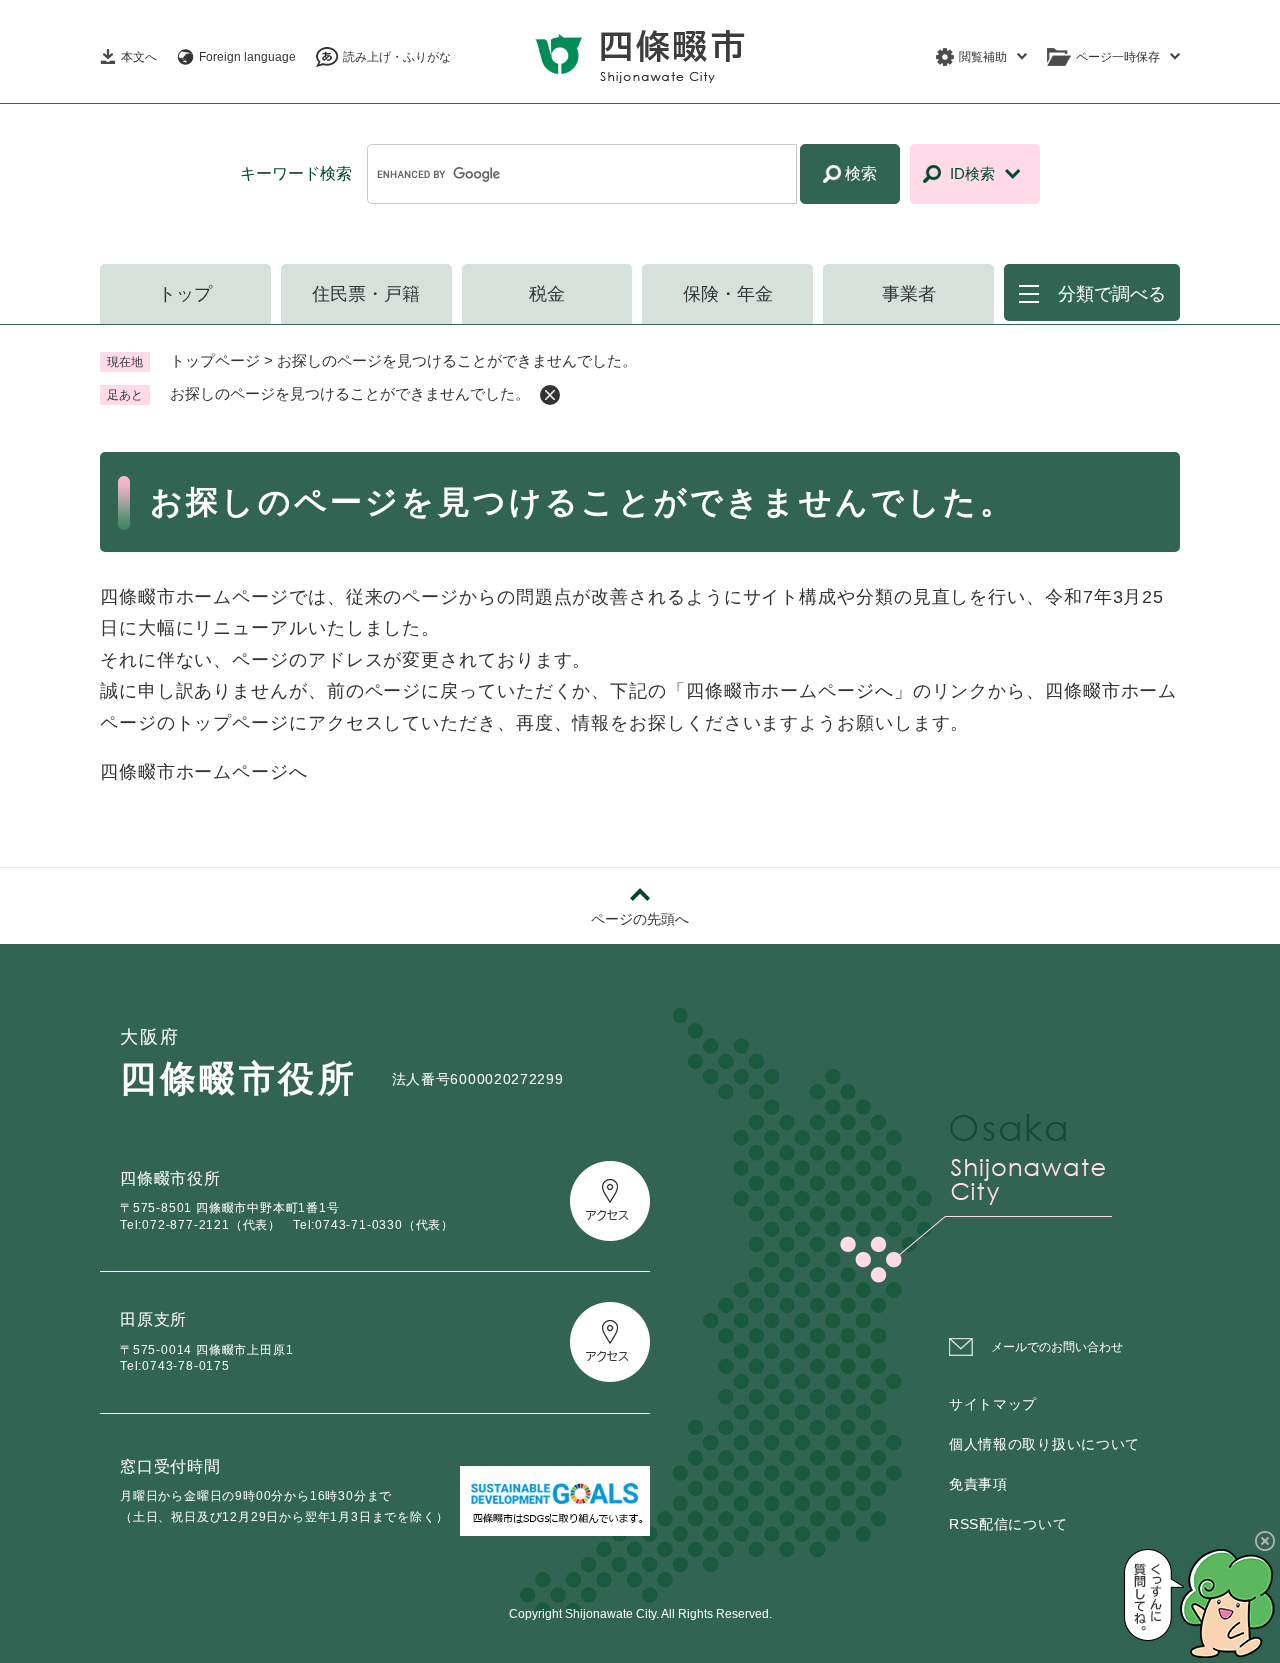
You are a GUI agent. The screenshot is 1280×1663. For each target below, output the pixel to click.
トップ (185, 294)
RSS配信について (1008, 1524)
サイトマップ (993, 1404)
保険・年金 (728, 294)
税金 (547, 294)
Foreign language (247, 57)
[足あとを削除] (550, 395)
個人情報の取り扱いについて (1044, 1444)
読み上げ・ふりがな (397, 57)
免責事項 (978, 1484)
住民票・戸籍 (366, 294)
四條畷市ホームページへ (204, 772)
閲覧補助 (983, 57)
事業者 (909, 294)
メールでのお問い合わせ (1057, 1347)
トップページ (215, 360)
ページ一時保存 (1118, 57)
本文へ (139, 57)
